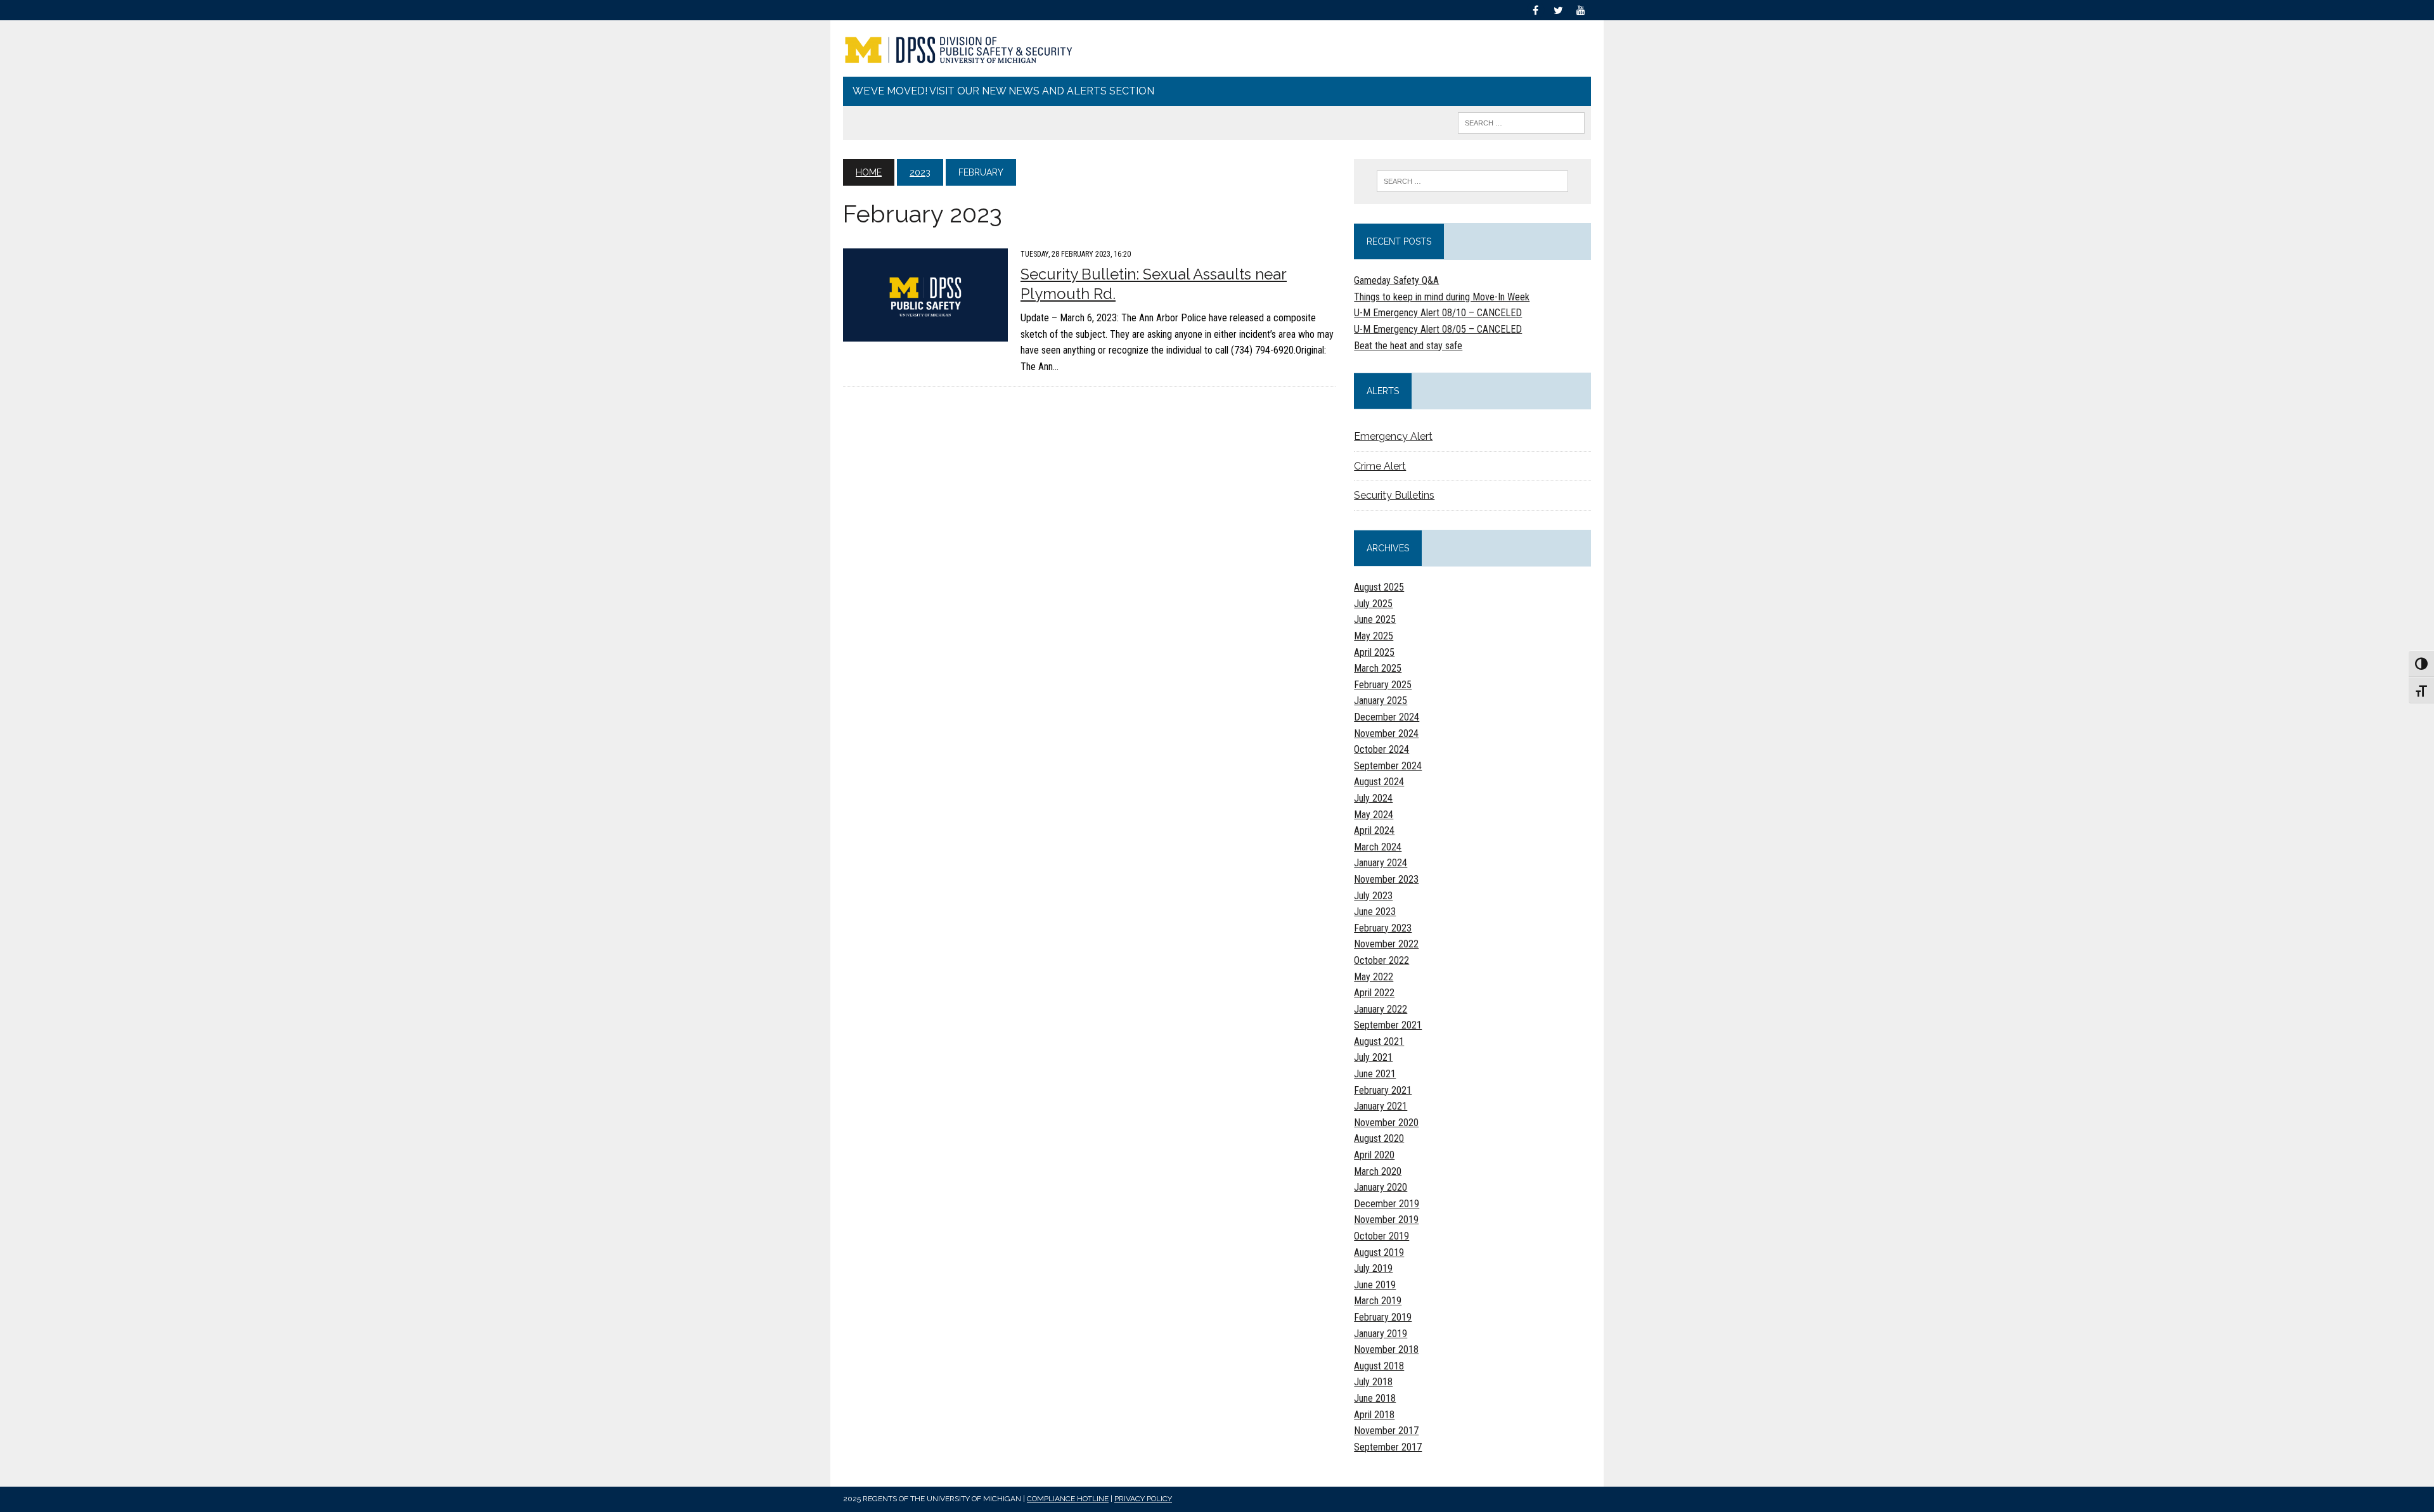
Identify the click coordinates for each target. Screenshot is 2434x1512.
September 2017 (1388, 1447)
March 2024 (1378, 847)
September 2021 (1388, 1025)
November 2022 (1386, 944)
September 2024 (1388, 766)
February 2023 (1383, 928)
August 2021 (1379, 1041)
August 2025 (1379, 587)
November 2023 (1386, 879)
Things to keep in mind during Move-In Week (1442, 297)
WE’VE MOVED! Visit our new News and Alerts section (1003, 91)
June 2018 (1375, 1398)
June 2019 (1375, 1285)
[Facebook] (1535, 9)
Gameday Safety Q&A (1396, 280)
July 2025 (1373, 604)
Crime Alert (1380, 466)
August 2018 (1379, 1366)
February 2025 (1383, 685)
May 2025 (1374, 636)
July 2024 (1373, 798)
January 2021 (1381, 1106)
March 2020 (1378, 1171)
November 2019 (1386, 1220)
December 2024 (1387, 717)
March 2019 (1378, 1301)
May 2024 (1374, 815)
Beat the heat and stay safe (1408, 346)
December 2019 (1387, 1204)
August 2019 (1379, 1253)
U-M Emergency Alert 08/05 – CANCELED (1438, 329)
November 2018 (1386, 1349)
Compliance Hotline (1068, 1499)
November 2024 (1386, 734)
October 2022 (1381, 960)
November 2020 (1386, 1123)
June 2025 (1375, 619)
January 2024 (1381, 863)
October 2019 (1381, 1236)
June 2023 (1375, 912)
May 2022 (1374, 977)
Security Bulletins (1394, 495)
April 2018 (1374, 1415)
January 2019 (1381, 1334)
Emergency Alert (1393, 436)
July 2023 (1373, 896)
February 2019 (1383, 1317)
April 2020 (1374, 1155)
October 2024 (1381, 749)
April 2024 (1374, 830)
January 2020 (1381, 1187)
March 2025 (1378, 668)
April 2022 (1374, 993)
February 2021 (1383, 1090)
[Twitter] (1558, 9)
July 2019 (1373, 1268)
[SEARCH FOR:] (1521, 122)
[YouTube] (1581, 9)
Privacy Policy (1143, 1499)
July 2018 (1373, 1382)
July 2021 (1373, 1057)
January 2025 (1381, 701)
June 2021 (1375, 1074)
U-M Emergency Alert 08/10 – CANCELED (1438, 313)
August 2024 (1379, 782)
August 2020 (1379, 1138)
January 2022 (1381, 1009)
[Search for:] (1472, 181)
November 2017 (1386, 1431)
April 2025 (1374, 652)
